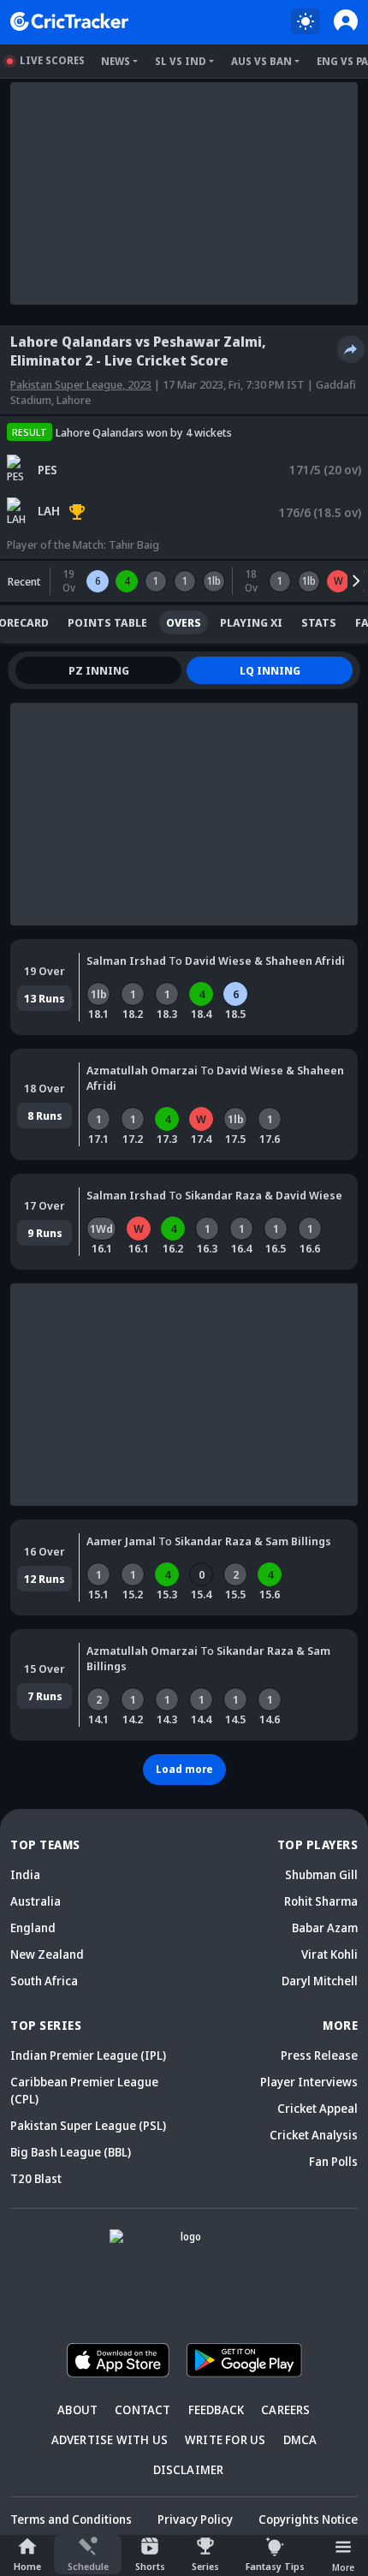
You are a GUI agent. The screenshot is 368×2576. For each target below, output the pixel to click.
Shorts (150, 2566)
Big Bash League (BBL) (71, 2152)
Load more (184, 1769)
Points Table (107, 622)
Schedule (88, 2566)
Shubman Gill (321, 1874)
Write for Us (225, 2439)
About (77, 2409)
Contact (142, 2409)
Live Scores (52, 60)
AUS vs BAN (261, 61)
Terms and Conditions (71, 2519)
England (33, 1928)
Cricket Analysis (314, 2135)
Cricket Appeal (318, 2108)
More (343, 2567)
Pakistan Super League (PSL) (88, 2125)
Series (205, 2566)
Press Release (319, 2055)
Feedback (217, 2409)
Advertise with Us (110, 2439)
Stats (319, 622)
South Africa (44, 1981)
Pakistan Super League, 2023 (81, 384)
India (25, 1874)
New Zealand (47, 1954)
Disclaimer (189, 2469)
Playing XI (251, 622)
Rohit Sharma (321, 1901)
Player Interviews (309, 2082)
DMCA (300, 2439)
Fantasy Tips (275, 2566)
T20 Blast (36, 2178)
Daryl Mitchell (320, 1981)
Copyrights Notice (308, 2519)
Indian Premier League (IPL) (88, 2055)
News (116, 61)
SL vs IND (181, 61)
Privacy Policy (195, 2519)
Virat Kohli (329, 1954)
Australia (36, 1901)
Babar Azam (325, 1928)
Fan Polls (333, 2161)
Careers (285, 2409)
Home (27, 2566)
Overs (184, 622)
